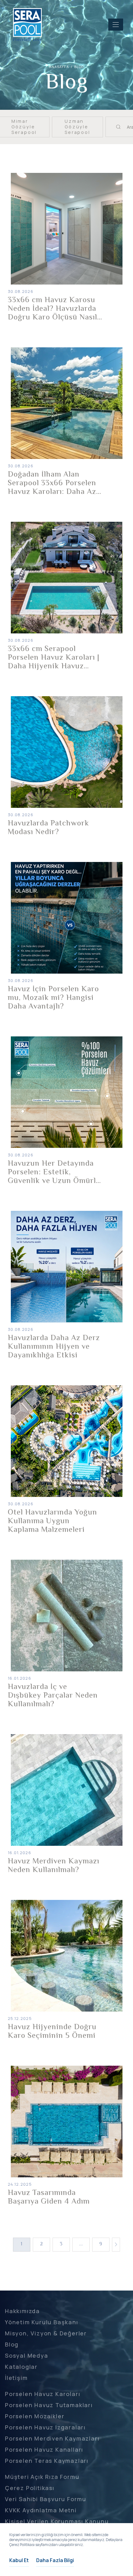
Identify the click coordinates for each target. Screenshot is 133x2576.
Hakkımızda (22, 2311)
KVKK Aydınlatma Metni (41, 2510)
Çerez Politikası (30, 2488)
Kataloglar (21, 2367)
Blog (12, 2344)
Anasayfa (59, 67)
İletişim (16, 2378)
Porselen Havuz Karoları (43, 2394)
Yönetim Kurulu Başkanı (42, 2322)
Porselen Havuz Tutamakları (49, 2405)
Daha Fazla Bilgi (55, 2560)
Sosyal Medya (27, 2355)
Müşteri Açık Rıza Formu (42, 2477)
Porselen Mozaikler (35, 2416)
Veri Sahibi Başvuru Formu (46, 2499)
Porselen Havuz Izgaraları (45, 2427)
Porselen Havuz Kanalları (44, 2450)
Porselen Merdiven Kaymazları (52, 2438)
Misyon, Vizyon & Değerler (46, 2333)
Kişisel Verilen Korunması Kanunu (57, 2521)
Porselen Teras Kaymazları (47, 2461)
